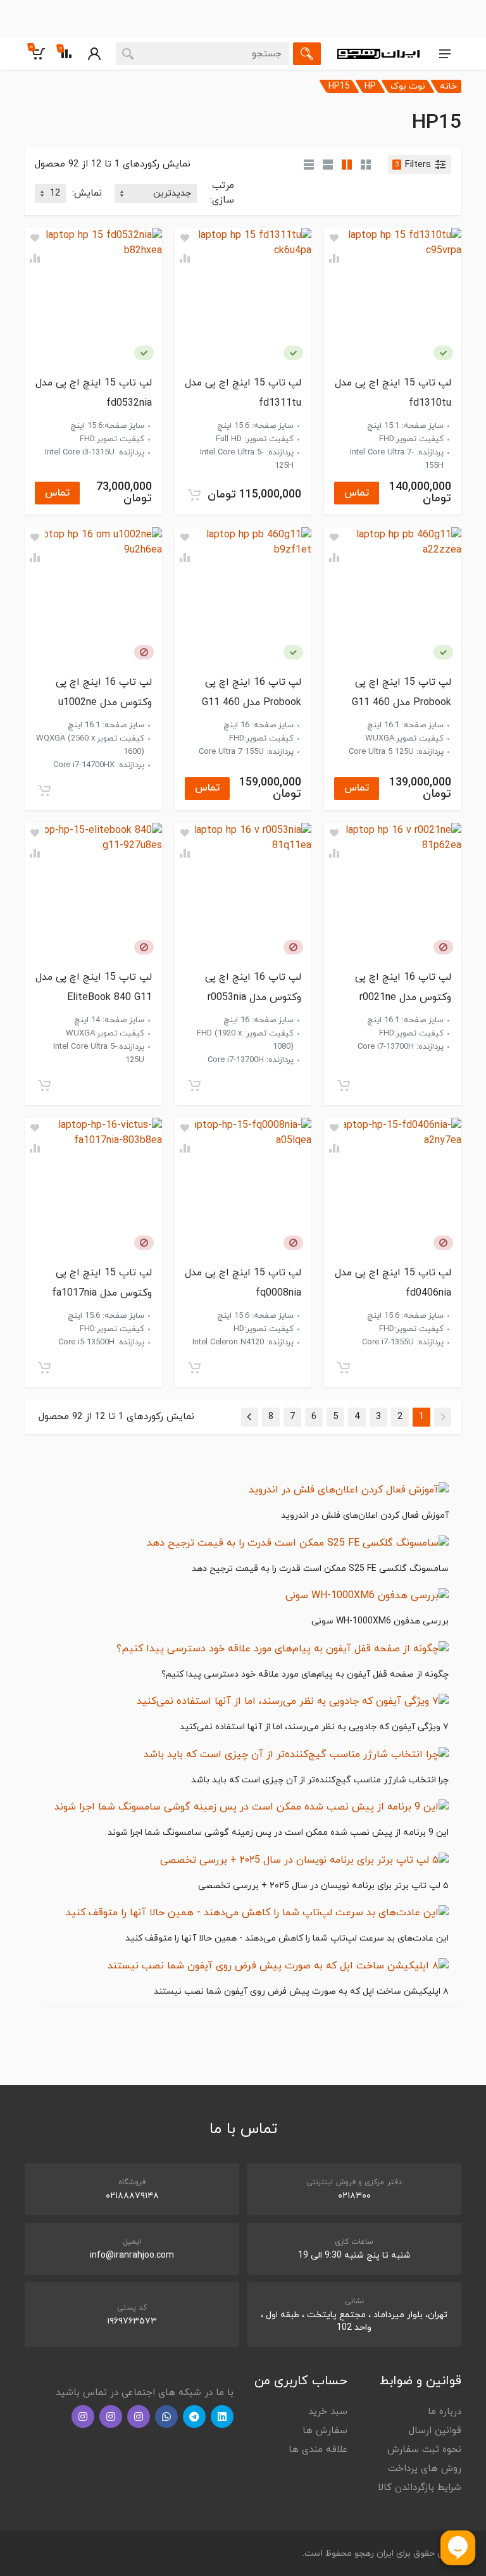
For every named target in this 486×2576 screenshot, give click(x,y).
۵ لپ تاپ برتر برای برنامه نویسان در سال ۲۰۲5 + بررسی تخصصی (323, 1886)
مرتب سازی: (222, 193)
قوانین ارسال (435, 2431)
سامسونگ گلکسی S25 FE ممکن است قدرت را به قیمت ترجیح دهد (320, 1569)
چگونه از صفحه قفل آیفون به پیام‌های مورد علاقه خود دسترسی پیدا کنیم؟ (305, 1674)
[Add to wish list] (334, 238)
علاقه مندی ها (318, 2450)
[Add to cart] (194, 495)
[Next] (250, 1417)
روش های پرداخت (425, 2469)
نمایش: (87, 193)
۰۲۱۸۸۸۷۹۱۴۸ (132, 2196)
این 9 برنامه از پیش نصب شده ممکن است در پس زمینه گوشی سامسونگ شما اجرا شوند (278, 1833)
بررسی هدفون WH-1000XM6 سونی (380, 1621)
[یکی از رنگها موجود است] (443, 353)
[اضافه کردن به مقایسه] (334, 258)
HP (370, 86)
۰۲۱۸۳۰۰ (354, 2196)
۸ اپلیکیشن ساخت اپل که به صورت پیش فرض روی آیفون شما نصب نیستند (301, 1991)
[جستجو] (307, 54)
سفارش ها (325, 2431)
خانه (448, 86)
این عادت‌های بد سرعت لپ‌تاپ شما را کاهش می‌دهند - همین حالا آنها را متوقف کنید (287, 1938)
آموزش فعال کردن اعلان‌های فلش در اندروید (365, 1516)
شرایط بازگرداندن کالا (420, 2488)
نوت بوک (408, 86)
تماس (357, 493)
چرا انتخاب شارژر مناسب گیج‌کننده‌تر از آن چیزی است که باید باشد (320, 1780)
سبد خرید (328, 2412)
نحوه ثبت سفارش (424, 2450)
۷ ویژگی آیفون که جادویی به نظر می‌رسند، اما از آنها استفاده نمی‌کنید (314, 1727)
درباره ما (445, 2412)
